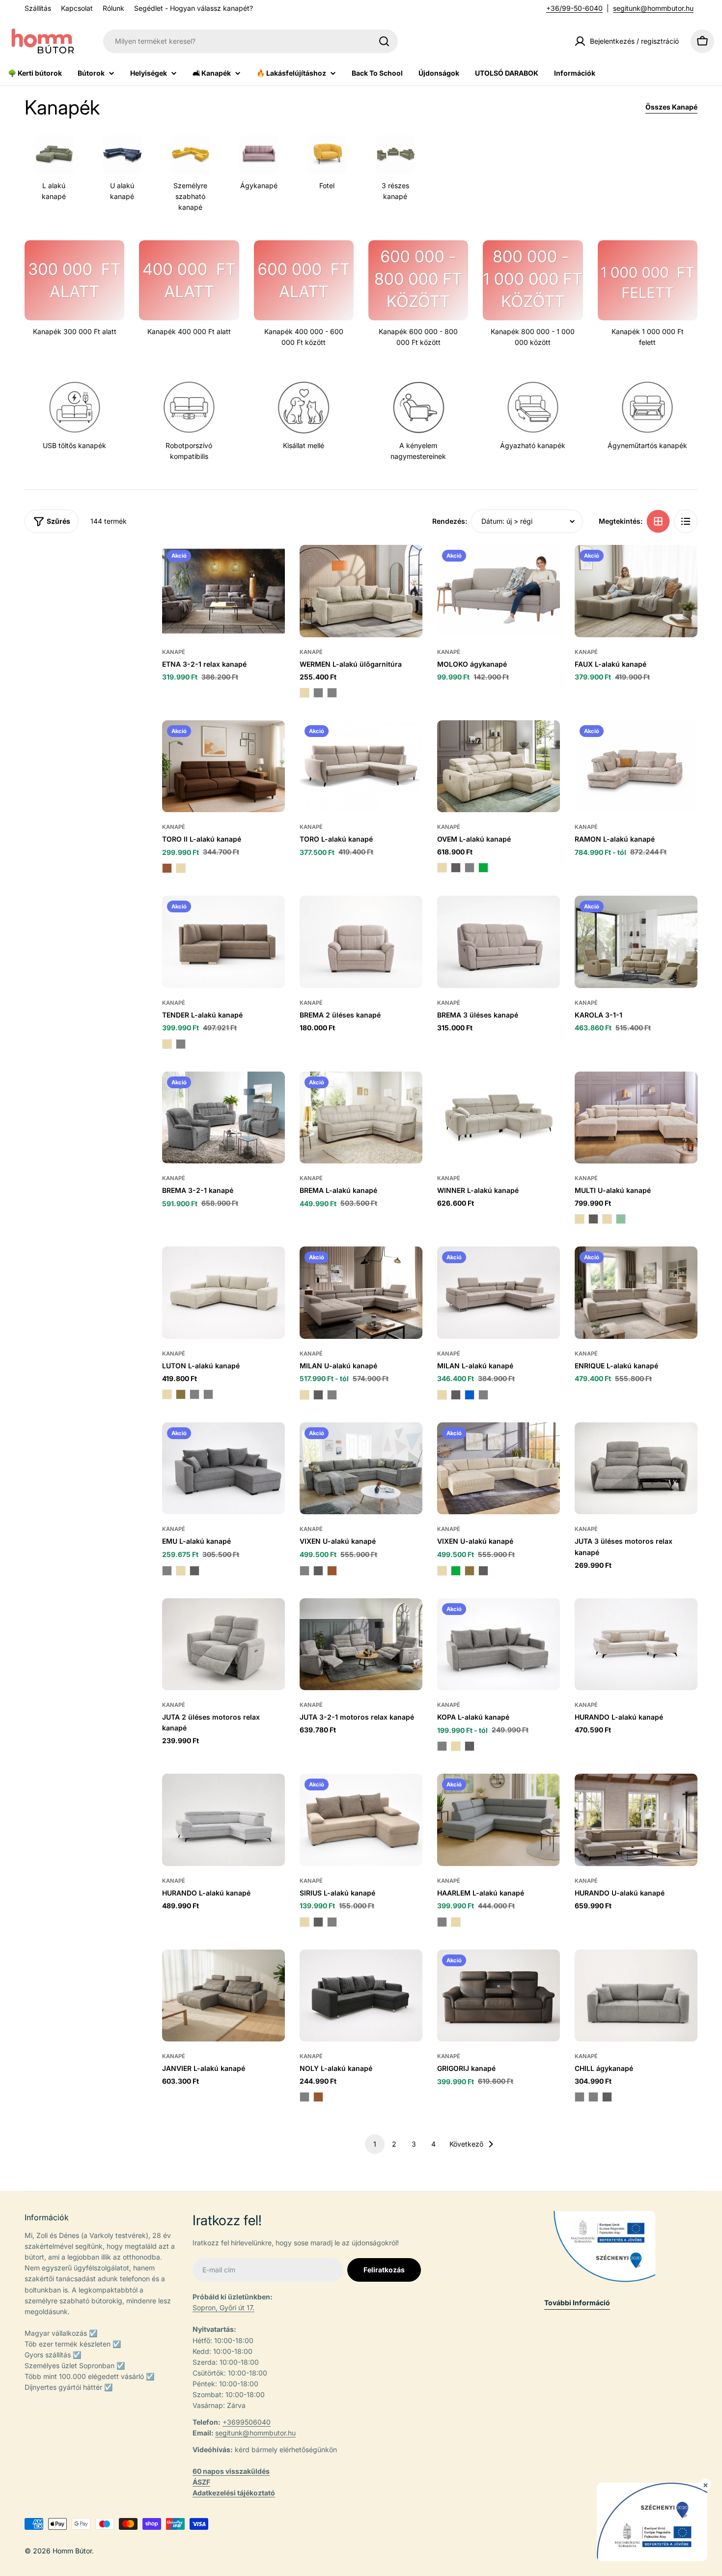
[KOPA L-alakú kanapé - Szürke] (442, 1746)
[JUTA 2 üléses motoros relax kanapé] (223, 1644)
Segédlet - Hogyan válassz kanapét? (194, 8)
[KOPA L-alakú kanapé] (499, 1644)
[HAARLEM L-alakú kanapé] (499, 1820)
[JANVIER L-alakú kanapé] (223, 1996)
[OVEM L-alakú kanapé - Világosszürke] (470, 868)
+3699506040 (247, 2422)
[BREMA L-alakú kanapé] (361, 1118)
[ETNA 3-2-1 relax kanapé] (223, 591)
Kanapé (174, 652)
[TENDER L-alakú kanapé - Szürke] (181, 1044)
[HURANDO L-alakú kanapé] (636, 1644)
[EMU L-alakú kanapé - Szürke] (167, 1571)
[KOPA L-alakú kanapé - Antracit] (470, 1746)
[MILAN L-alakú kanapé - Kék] (470, 1395)
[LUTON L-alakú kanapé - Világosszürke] (194, 1394)
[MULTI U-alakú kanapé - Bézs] (607, 1219)
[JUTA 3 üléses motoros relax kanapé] (636, 1469)
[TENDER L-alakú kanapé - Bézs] (167, 1044)
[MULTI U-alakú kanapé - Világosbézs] (580, 1219)
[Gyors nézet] (271, 566)
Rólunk (113, 8)
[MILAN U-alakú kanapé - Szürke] (332, 1395)
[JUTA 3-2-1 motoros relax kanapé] (361, 1644)
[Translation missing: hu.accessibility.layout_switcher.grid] (658, 521)
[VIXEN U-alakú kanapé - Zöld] (456, 1571)
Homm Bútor (72, 2551)
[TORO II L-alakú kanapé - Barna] (167, 868)
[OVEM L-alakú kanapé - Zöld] (483, 868)
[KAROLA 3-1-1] (636, 942)
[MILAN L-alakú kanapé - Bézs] (442, 1395)
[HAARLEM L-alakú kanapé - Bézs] (456, 1922)
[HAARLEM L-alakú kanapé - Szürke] (442, 1922)
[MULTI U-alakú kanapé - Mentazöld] (621, 1219)
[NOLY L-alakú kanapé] (361, 1996)
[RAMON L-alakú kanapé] (636, 766)
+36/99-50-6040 (574, 8)
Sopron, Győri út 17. (223, 2307)
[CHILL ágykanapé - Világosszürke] (593, 2097)
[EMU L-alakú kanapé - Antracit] (194, 1571)
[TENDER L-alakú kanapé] (223, 942)
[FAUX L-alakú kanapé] (636, 591)
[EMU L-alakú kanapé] (223, 1469)
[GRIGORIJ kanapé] (499, 1996)
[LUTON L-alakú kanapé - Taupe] (181, 1394)
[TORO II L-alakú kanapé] (223, 766)
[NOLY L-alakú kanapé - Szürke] (305, 2097)
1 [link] (375, 2144)
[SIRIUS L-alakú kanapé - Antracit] (318, 1922)
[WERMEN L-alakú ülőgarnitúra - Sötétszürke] (318, 693)
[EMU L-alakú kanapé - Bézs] (181, 1571)
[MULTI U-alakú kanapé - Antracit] (593, 1219)
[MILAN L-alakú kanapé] (499, 1293)
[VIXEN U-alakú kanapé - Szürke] (305, 1571)
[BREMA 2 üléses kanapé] (361, 942)
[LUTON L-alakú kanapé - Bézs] (167, 1394)
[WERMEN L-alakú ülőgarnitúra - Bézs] (305, 693)
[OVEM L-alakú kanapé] (499, 766)
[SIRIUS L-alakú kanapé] (361, 1820)
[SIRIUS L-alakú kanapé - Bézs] (305, 1922)
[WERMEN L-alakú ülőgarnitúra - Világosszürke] (332, 693)
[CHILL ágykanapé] (636, 1996)
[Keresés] (384, 41)
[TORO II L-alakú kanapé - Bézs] (181, 868)
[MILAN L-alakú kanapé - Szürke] (483, 1395)
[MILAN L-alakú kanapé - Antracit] (456, 1395)
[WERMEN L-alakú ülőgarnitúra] (361, 591)
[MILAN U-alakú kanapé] (361, 1293)
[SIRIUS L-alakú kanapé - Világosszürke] (332, 1922)
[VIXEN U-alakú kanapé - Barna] (332, 1571)
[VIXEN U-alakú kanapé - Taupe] (470, 1571)
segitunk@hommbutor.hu (653, 8)
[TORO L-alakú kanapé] (361, 766)
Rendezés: (450, 521)
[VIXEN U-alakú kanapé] (361, 1469)
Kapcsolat (77, 8)
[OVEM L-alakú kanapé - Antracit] (456, 868)
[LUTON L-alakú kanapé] (223, 1293)
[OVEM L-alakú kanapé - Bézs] (442, 868)
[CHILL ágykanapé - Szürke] (580, 2097)
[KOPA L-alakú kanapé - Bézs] (456, 1746)
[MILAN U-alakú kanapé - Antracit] (318, 1395)
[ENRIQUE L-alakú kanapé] (636, 1293)
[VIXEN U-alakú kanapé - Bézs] (442, 1571)
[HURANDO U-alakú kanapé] (636, 1820)
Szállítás (38, 8)
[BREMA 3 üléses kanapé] (499, 942)
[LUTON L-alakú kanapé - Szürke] (208, 1394)
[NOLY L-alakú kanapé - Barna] (318, 2097)
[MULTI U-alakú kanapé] (636, 1118)
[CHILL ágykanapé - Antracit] (607, 2097)
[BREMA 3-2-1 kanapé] (223, 1118)
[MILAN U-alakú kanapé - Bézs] (305, 1395)
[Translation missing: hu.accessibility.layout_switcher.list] (686, 521)
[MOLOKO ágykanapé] (499, 591)
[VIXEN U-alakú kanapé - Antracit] (318, 1571)
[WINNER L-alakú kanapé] (499, 1118)
